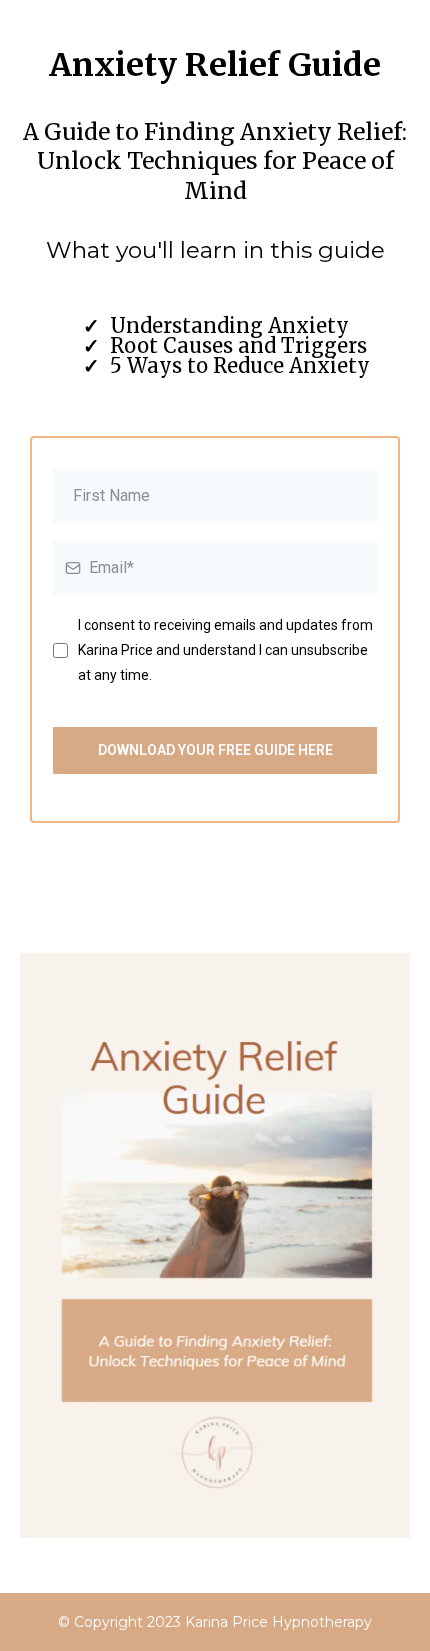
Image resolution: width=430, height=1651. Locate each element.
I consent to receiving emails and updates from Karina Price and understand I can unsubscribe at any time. (225, 650)
